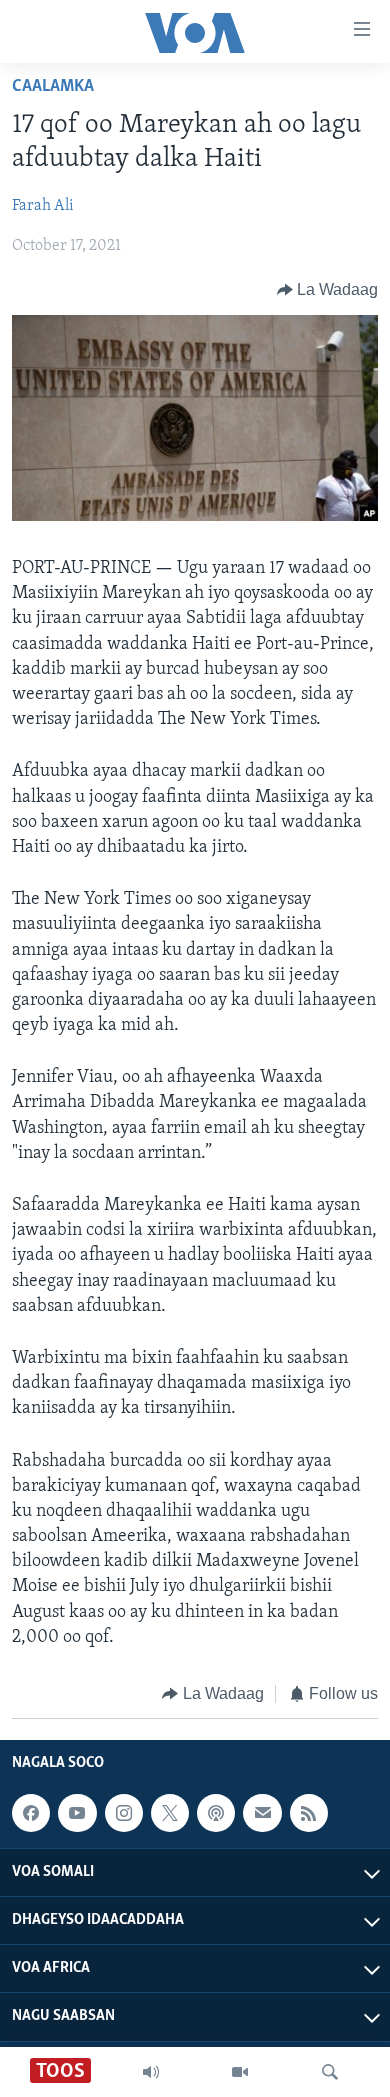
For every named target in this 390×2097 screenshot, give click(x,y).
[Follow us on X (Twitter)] (170, 1813)
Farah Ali (43, 206)
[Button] (328, 290)
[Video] (240, 2072)
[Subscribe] (262, 1813)
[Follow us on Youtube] (77, 1813)
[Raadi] (330, 2072)
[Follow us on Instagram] (124, 1813)
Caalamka (53, 87)
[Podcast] (216, 1813)
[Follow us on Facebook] (31, 1813)
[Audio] (151, 2072)
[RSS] (309, 1813)
